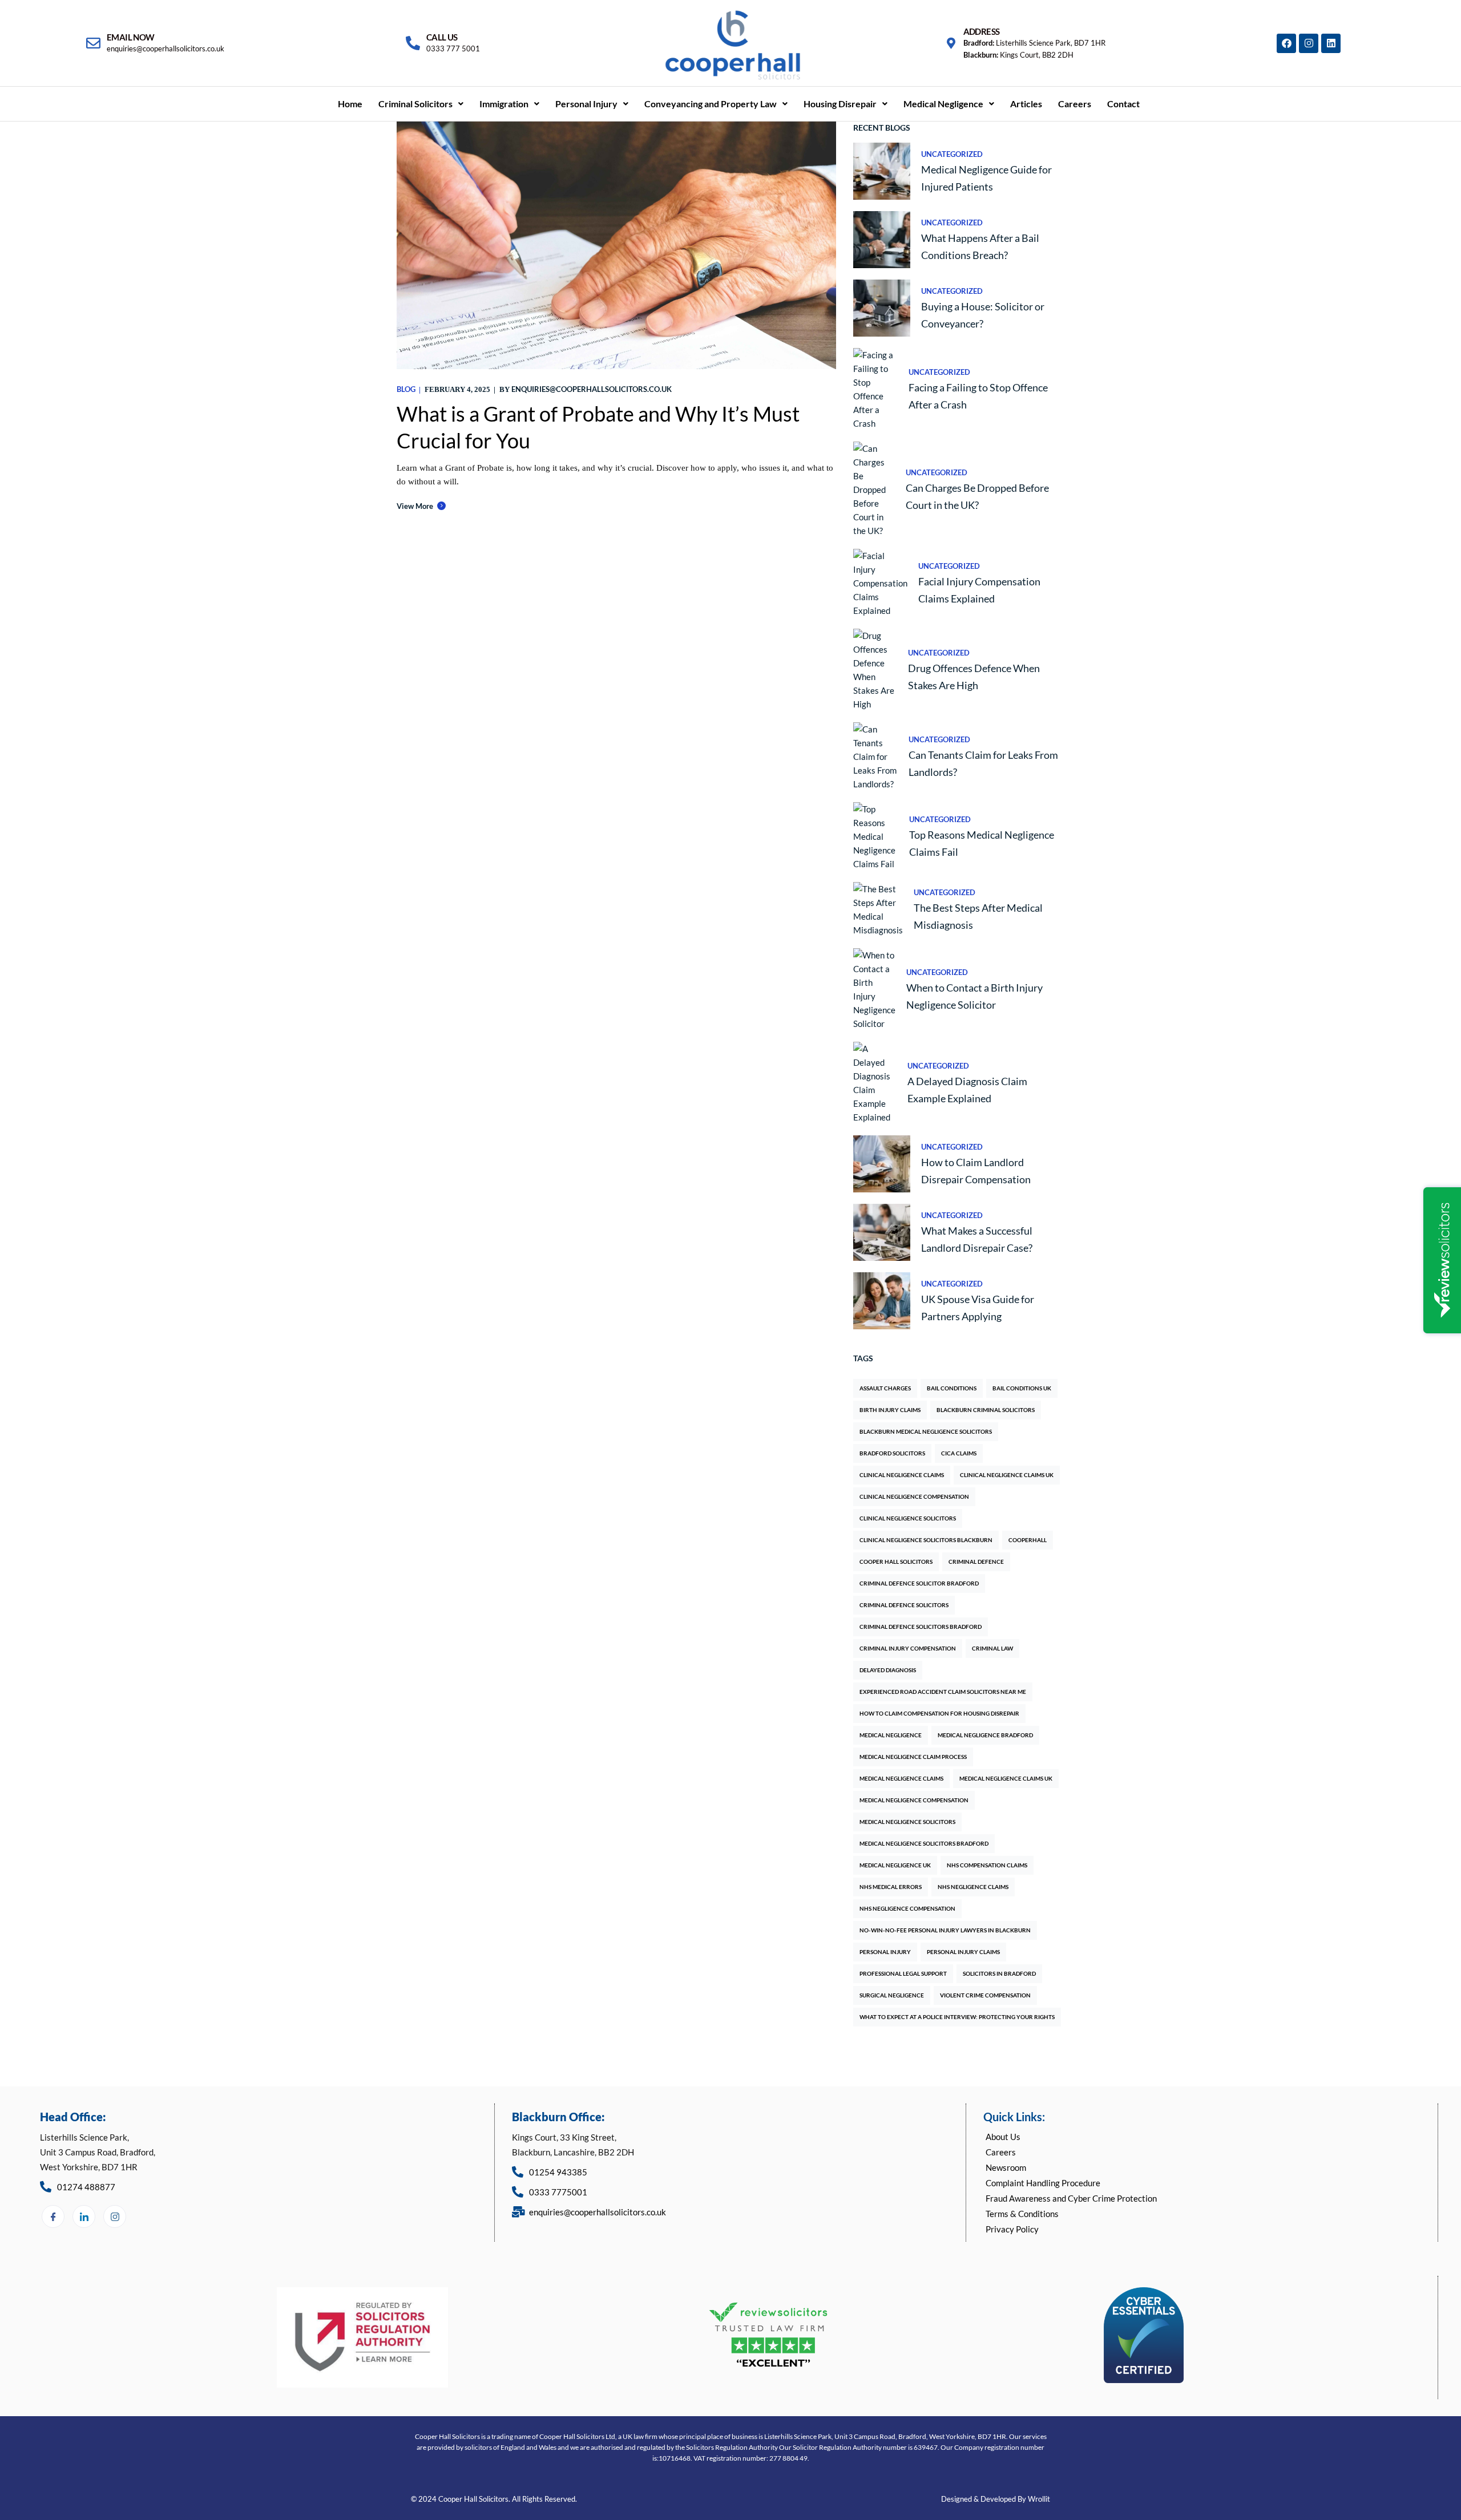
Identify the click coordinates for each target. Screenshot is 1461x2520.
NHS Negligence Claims (973, 1887)
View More (415, 506)
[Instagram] (1309, 43)
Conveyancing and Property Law (711, 104)
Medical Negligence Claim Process (913, 1757)
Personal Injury (586, 104)
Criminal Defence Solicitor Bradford (919, 1583)
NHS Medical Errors (891, 1887)
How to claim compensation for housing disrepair (939, 1713)
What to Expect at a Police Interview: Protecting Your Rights (957, 2017)
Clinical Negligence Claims (902, 1475)
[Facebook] (1286, 43)
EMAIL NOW (131, 37)
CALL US (442, 37)
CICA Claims (959, 1453)
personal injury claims (963, 1952)
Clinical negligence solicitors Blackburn (926, 1540)
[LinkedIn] (84, 2216)
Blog (406, 389)
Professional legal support (903, 1973)
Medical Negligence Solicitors (907, 1822)
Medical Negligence (943, 104)
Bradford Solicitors (892, 1453)
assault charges (885, 1388)
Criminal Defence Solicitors (904, 1605)
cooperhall (1028, 1540)
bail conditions (952, 1388)
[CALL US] (413, 43)
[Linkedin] (1331, 43)
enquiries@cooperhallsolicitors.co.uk (592, 389)
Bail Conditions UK (1022, 1388)
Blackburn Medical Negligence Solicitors (926, 1431)
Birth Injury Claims (890, 1410)
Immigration (504, 104)
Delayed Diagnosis (888, 1670)
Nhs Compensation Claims (987, 1865)
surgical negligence (892, 1995)
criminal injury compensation (908, 1648)
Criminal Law (992, 1648)
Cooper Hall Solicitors (896, 1562)
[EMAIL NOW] (93, 43)
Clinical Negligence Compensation (914, 1496)
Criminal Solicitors (415, 104)
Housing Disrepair (840, 104)
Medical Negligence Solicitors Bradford (924, 1843)
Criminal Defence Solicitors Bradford (921, 1627)
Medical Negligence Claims (901, 1778)
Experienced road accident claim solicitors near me (943, 1692)
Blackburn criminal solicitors (986, 1410)
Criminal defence (976, 1562)
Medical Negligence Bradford (985, 1735)
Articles (1026, 104)
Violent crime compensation (985, 1995)
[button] (421, 104)
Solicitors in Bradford (999, 1973)
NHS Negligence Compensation (907, 1908)
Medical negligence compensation (914, 1800)
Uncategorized (952, 154)
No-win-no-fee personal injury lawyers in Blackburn (945, 1930)
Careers (1075, 104)
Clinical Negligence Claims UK (1007, 1475)
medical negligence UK (895, 1865)
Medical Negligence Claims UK (1006, 1778)
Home (350, 104)
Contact (1123, 104)
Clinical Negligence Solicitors (908, 1518)
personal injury (885, 1952)
